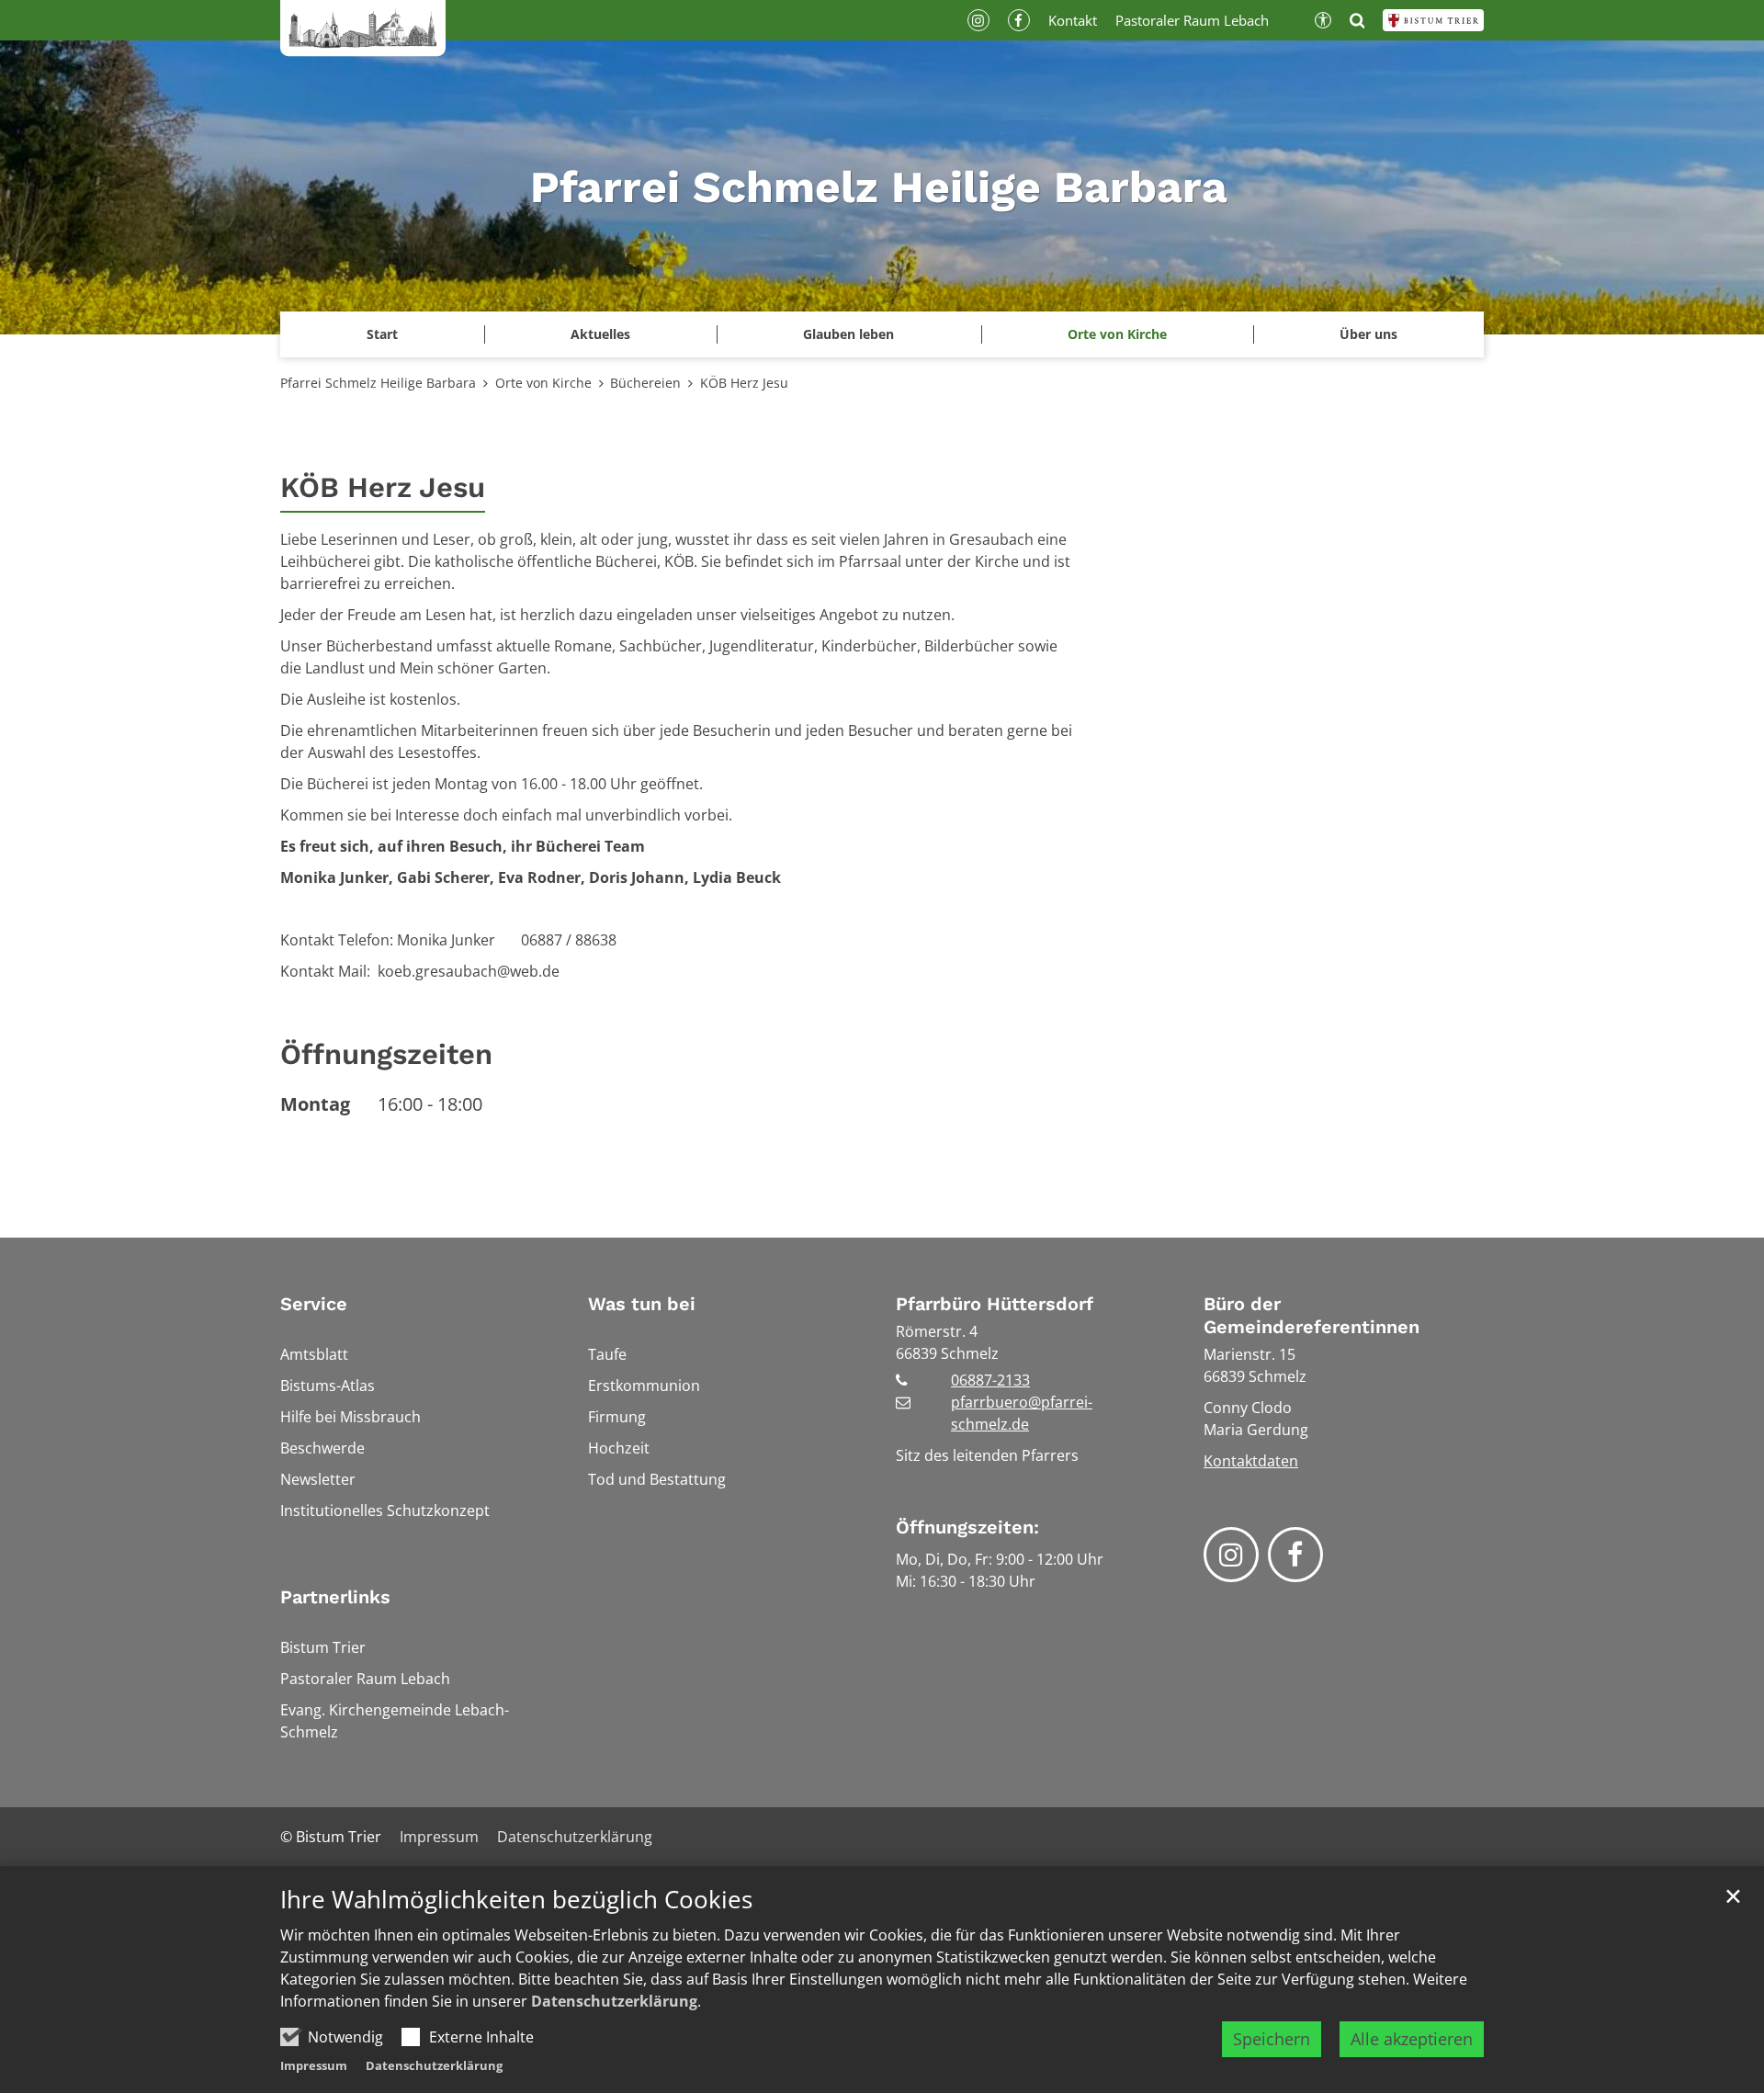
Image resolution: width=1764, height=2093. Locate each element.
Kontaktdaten (1251, 1461)
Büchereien (645, 383)
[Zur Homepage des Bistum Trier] (1433, 20)
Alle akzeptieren (1412, 2039)
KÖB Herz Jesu (744, 383)
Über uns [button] (1368, 334)
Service (314, 1304)
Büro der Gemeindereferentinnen (1312, 1315)
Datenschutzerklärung (614, 2001)
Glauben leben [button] (848, 334)
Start (382, 334)
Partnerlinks (335, 1597)
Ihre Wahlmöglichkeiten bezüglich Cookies (516, 1900)
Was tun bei (642, 1304)
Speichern (1272, 2039)
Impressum (314, 2065)
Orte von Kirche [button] (1117, 334)
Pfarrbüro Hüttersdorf (995, 1304)
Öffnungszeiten (386, 1054)
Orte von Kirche (543, 383)
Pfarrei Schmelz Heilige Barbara (378, 383)
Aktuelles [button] (600, 334)
